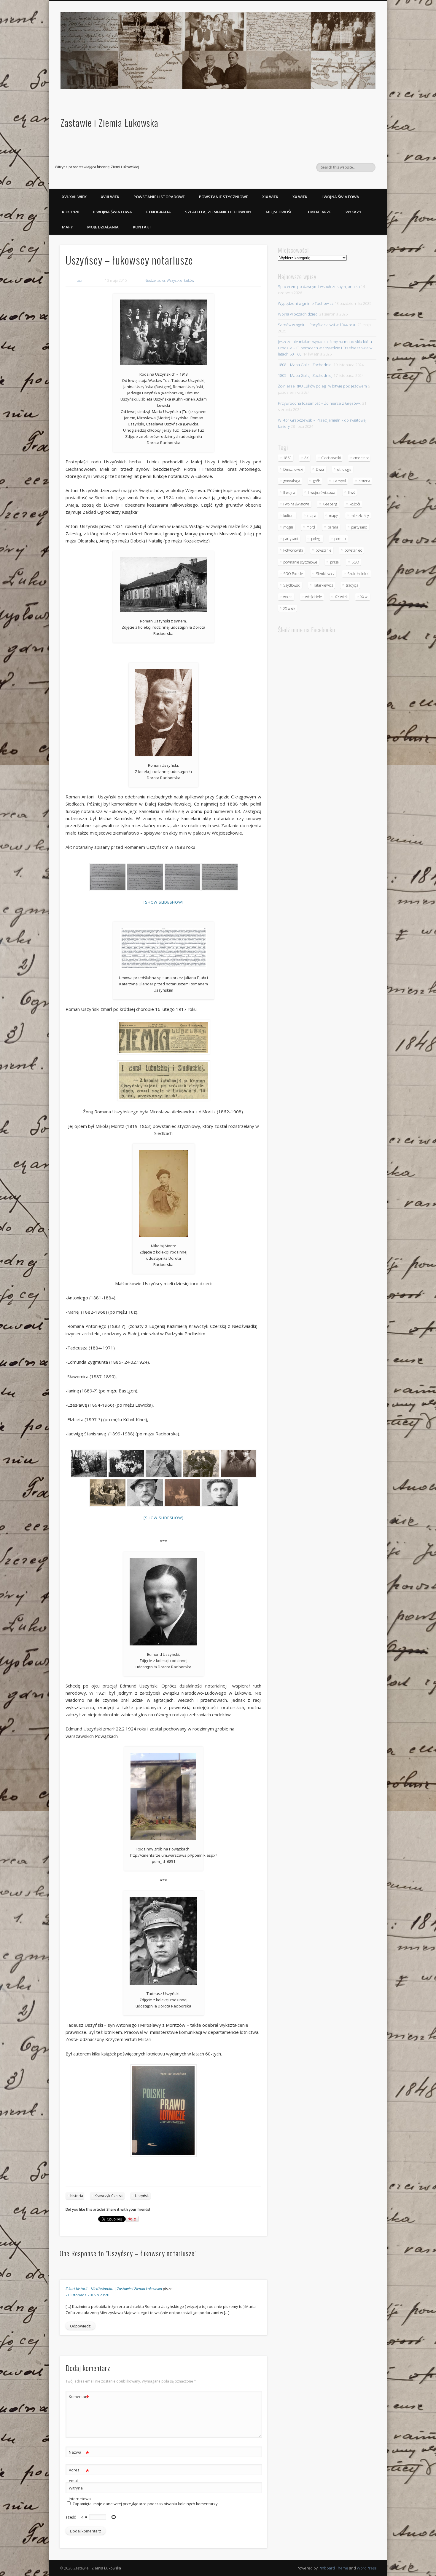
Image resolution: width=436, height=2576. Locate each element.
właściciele (314, 597)
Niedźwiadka (155, 280)
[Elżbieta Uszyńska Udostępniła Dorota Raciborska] (182, 1493)
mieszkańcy (360, 516)
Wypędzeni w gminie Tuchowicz (306, 303)
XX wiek (300, 197)
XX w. (364, 597)
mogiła (288, 527)
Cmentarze (320, 212)
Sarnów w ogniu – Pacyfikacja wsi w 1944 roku (317, 325)
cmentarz (361, 458)
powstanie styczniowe (300, 562)
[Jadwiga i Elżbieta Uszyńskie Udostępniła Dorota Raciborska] (238, 1464)
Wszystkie (175, 280)
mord (311, 527)
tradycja (352, 585)
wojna (288, 597)
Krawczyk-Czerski (109, 2196)
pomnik (340, 539)
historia (77, 2196)
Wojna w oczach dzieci (298, 314)
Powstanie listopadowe (159, 197)
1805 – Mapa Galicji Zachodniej (305, 375)
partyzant (291, 539)
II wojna (289, 493)
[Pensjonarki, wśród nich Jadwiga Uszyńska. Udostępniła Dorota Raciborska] (107, 1493)
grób (316, 481)
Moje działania (103, 227)
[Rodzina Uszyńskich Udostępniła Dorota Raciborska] (126, 1464)
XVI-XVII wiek (74, 197)
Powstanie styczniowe (223, 197)
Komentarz (79, 2397)
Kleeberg (330, 504)
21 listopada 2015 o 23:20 (87, 2295)
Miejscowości (280, 212)
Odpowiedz (80, 2326)
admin (82, 280)
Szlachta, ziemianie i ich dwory (218, 212)
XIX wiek (270, 197)
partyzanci (359, 527)
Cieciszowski (331, 458)
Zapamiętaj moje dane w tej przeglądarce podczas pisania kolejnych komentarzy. (145, 2504)
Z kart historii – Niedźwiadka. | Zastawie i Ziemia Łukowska (114, 2289)
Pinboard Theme (333, 2568)
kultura (289, 516)
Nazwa (79, 2453)
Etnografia (159, 212)
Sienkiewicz (325, 574)
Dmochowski (293, 469)
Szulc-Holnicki (358, 574)
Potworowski (293, 550)
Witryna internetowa (79, 2493)
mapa (312, 516)
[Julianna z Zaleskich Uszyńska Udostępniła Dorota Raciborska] (219, 1493)
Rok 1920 (70, 212)
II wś (351, 493)
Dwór (320, 469)
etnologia (344, 469)
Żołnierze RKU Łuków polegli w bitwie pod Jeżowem (322, 386)
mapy (333, 516)
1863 (287, 458)
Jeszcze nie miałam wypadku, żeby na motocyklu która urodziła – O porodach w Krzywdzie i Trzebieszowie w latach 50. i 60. (325, 348)
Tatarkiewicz (323, 585)
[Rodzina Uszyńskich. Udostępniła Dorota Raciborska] (89, 1464)
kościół (355, 504)
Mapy (67, 227)
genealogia (292, 481)
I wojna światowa (340, 197)
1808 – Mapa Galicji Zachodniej (305, 365)
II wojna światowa (113, 212)
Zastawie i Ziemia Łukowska (109, 123)
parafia (333, 527)
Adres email (79, 2475)
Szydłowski (292, 585)
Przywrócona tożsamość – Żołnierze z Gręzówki (320, 403)
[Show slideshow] (163, 902)
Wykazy (354, 212)
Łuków (189, 280)
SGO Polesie (293, 574)
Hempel (339, 481)
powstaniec (353, 550)
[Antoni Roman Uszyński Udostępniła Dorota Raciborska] (145, 1493)
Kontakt (142, 227)
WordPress (367, 2568)
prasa (334, 562)
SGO (355, 562)
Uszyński (142, 2196)
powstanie (324, 550)
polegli (316, 539)
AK (306, 458)
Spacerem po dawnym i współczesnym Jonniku (319, 286)
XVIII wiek (110, 197)
